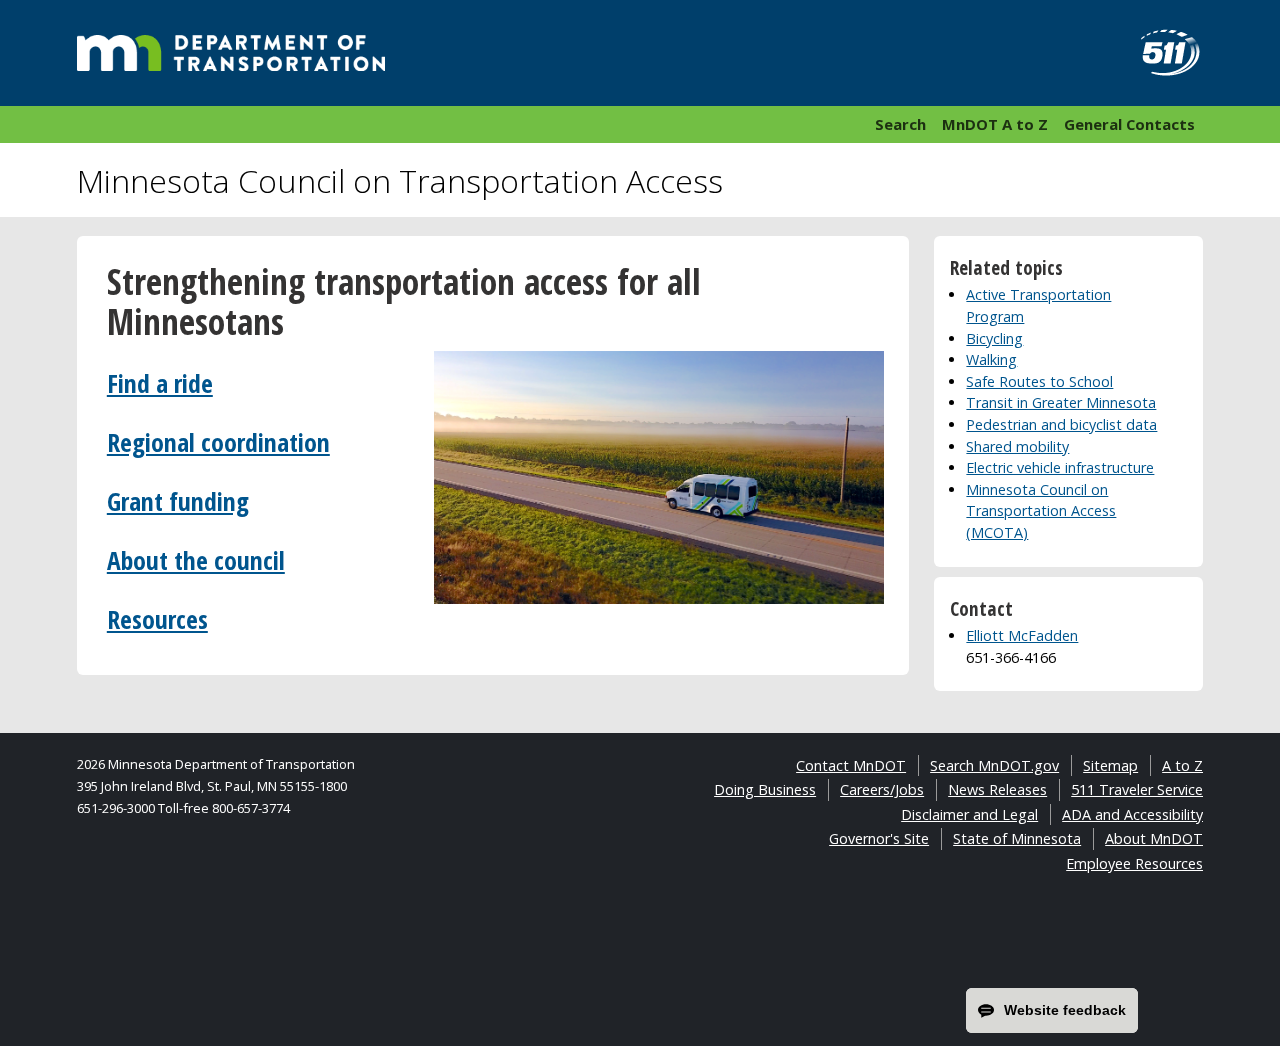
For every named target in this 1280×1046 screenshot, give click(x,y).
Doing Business (765, 789)
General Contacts (1129, 124)
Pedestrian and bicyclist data (1061, 424)
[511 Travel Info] (1159, 53)
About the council (196, 560)
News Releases (997, 789)
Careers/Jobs (882, 789)
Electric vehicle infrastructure (1060, 467)
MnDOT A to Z (995, 124)
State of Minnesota (1017, 838)
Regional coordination (218, 442)
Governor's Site (879, 838)
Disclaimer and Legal (969, 814)
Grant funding (178, 501)
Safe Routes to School (1039, 381)
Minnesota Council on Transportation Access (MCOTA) (1041, 511)
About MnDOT (1154, 838)
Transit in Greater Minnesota (1061, 402)
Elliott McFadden (1022, 635)
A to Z (1182, 765)
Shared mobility (1017, 446)
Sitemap (1110, 765)
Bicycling (994, 338)
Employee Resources (1134, 863)
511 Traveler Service (1137, 789)
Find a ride (160, 383)
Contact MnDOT (851, 765)
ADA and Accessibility (1132, 814)
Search (900, 124)
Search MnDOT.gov (994, 765)
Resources (157, 619)
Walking (991, 359)
